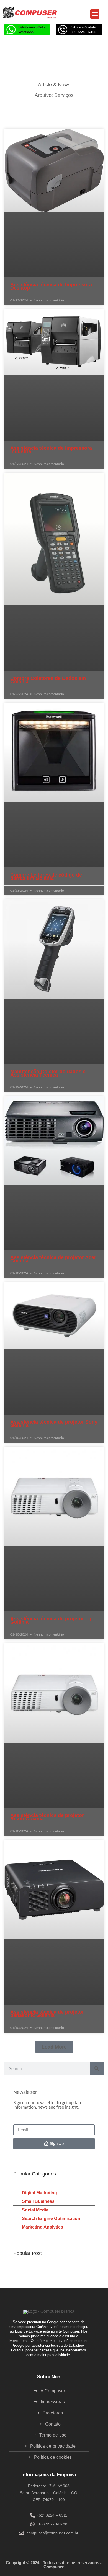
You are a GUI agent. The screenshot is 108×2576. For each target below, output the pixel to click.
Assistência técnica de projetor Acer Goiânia (53, 1259)
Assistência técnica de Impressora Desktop (51, 286)
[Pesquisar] (97, 2068)
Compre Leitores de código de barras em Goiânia (46, 877)
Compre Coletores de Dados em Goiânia (48, 680)
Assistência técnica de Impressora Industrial (51, 450)
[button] (95, 14)
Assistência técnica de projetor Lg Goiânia (51, 1620)
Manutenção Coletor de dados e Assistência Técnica (48, 1073)
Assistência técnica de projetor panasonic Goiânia (47, 2014)
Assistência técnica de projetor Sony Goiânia (54, 1424)
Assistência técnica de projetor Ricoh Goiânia (47, 1817)
